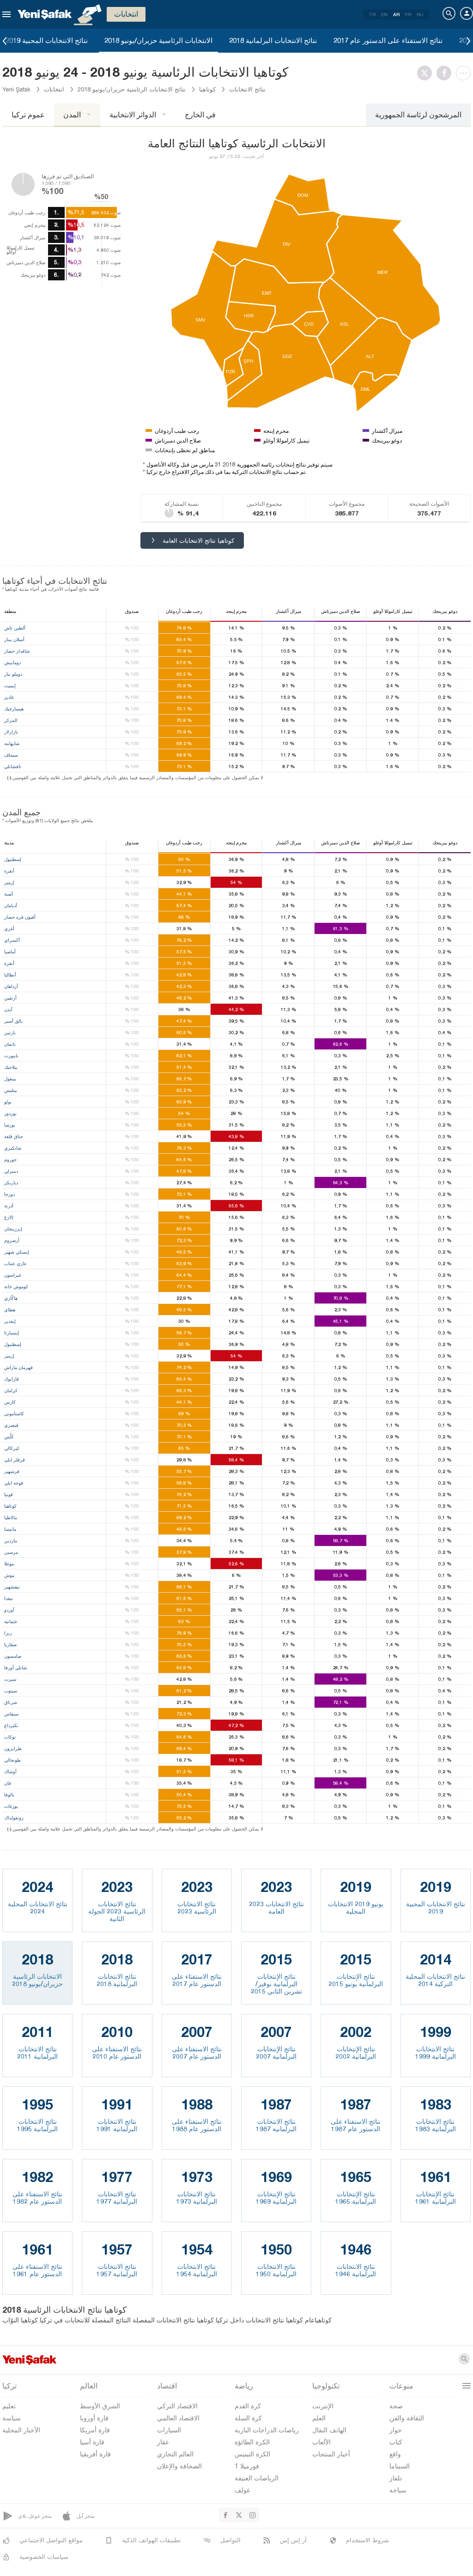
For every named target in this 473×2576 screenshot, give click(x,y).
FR (408, 14)
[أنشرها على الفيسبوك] (446, 73)
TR (372, 14)
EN (384, 14)
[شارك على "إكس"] (427, 73)
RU (420, 14)
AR (396, 14)
